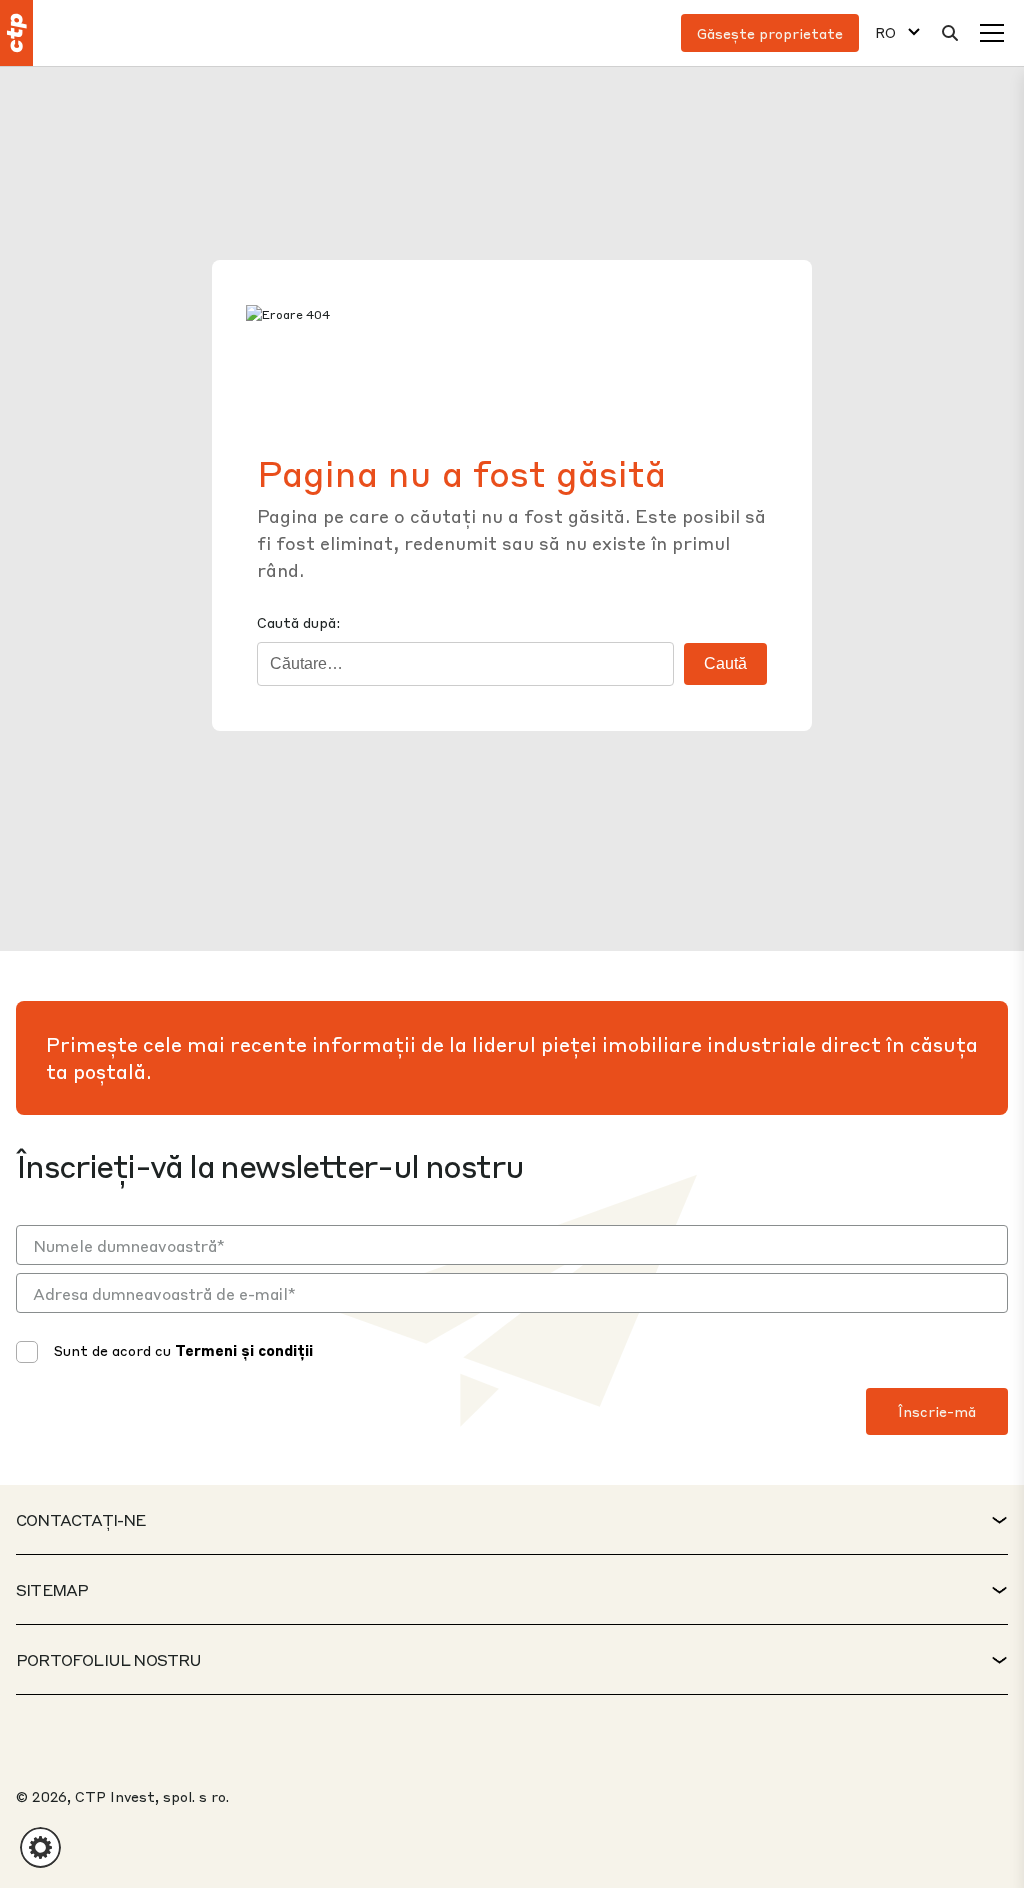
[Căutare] (950, 33)
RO (885, 32)
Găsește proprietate (770, 33)
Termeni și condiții (244, 1350)
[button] (40, 1847)
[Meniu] (992, 33)
